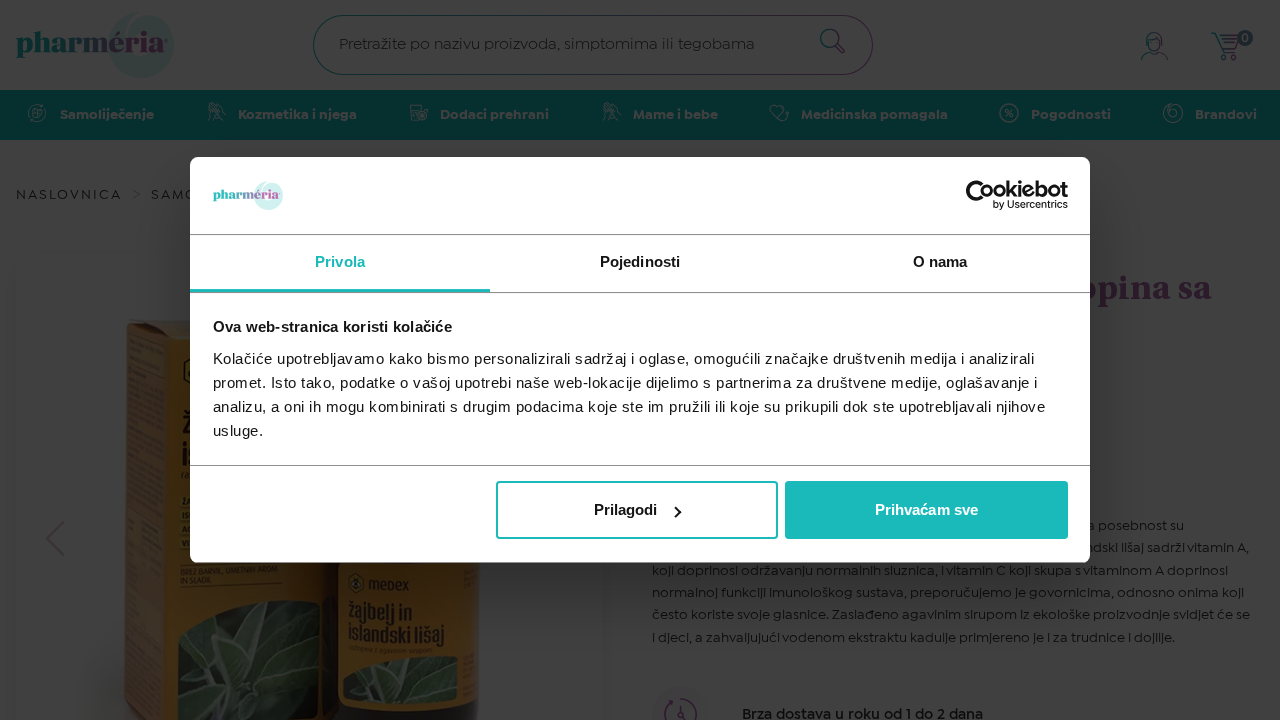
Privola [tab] (340, 261)
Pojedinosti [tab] (640, 261)
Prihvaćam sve (926, 509)
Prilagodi (626, 509)
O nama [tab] (940, 261)
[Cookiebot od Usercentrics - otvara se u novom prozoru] (980, 195)
